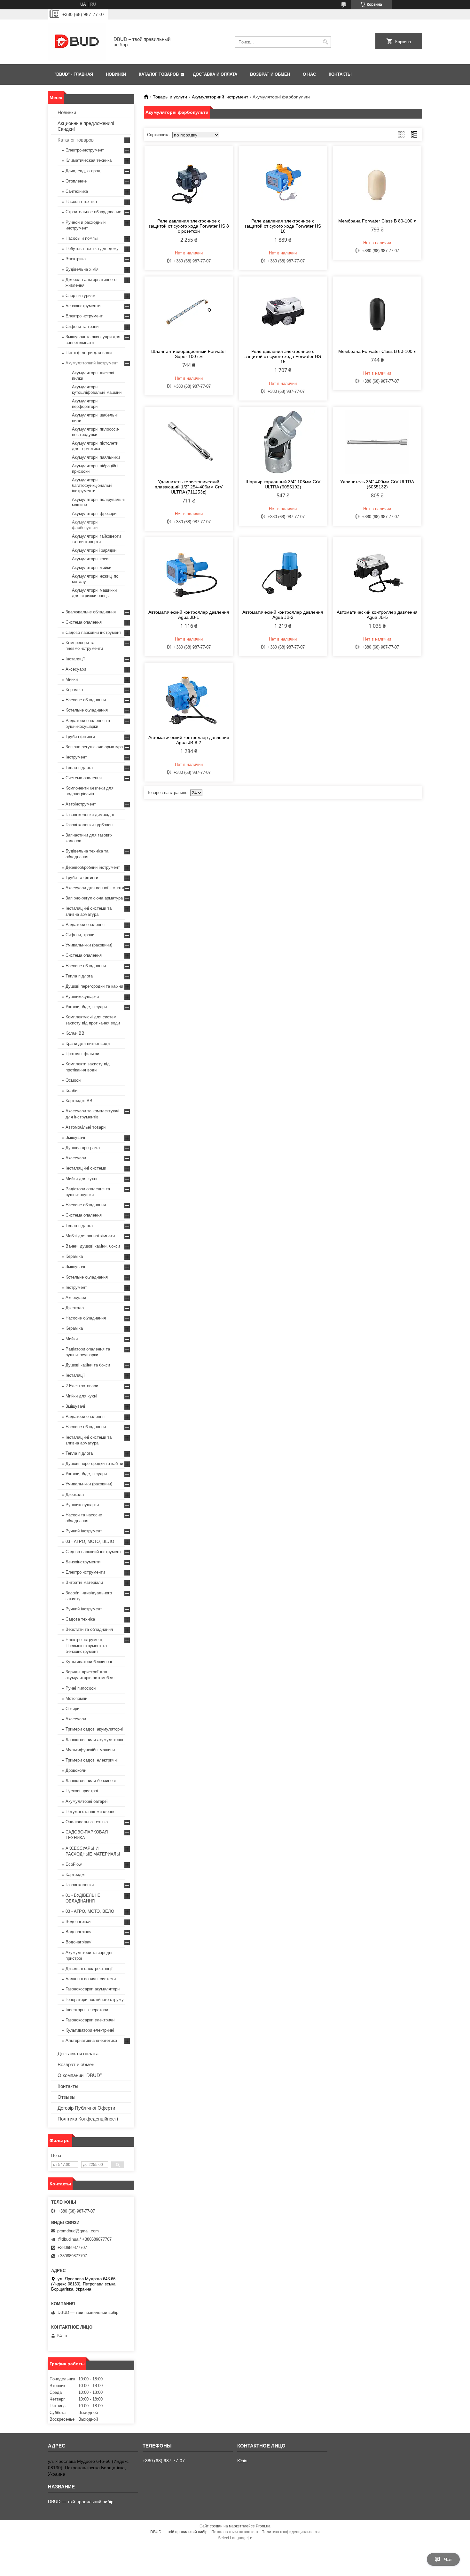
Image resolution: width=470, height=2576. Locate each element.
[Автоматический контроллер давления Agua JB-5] (377, 572)
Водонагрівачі (79, 1922)
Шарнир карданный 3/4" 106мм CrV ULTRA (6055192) (283, 484)
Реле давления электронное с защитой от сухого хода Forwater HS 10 (283, 226)
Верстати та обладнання (89, 1629)
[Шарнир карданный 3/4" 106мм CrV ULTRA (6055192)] (283, 442)
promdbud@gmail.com (78, 2231)
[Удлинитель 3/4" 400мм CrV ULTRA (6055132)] (377, 442)
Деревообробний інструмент (93, 867)
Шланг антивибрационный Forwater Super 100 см (189, 354)
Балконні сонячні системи (91, 1979)
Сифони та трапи (82, 327)
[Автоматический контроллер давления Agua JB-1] (189, 572)
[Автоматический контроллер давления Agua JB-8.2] (189, 698)
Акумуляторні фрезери (94, 514)
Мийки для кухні (81, 1179)
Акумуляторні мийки (92, 568)
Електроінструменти (85, 1572)
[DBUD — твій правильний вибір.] (77, 42)
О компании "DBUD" (80, 2075)
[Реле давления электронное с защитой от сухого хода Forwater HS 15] (283, 312)
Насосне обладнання (86, 700)
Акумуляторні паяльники (96, 457)
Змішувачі (75, 1137)
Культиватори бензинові (89, 1662)
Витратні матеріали (84, 1582)
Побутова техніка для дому (92, 249)
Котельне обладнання (87, 710)
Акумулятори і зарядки (94, 550)
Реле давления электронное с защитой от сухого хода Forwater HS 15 (283, 356)
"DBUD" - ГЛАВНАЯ (74, 74)
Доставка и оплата (78, 2054)
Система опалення (84, 622)
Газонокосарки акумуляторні (93, 1989)
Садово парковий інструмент (93, 632)
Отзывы (67, 2097)
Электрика (76, 259)
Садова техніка (80, 1619)
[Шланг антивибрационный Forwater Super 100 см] (189, 312)
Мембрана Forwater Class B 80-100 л (377, 221)
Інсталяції (75, 659)
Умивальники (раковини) (89, 945)
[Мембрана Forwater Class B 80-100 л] (377, 181)
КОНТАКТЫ (340, 74)
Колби (71, 1090)
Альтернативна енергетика (91, 2040)
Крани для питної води (88, 1043)
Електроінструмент (84, 316)
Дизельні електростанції (89, 1969)
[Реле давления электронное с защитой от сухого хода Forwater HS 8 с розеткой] (189, 181)
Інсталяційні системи (86, 1168)
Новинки (67, 112)
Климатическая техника (89, 160)
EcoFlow (74, 1864)
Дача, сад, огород (83, 171)
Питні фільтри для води (89, 353)
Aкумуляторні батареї (87, 1801)
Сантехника (77, 191)
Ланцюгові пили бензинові (91, 1781)
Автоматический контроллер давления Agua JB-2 (283, 615)
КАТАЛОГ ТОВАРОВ (159, 74)
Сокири (72, 1709)
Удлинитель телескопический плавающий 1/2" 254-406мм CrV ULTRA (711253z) (189, 487)
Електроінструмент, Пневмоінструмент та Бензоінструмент (86, 1645)
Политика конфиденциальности (291, 2532)
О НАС (309, 74)
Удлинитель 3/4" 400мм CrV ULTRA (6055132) (377, 484)
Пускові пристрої (82, 1791)
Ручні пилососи (81, 1688)
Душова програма (83, 1148)
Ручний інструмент (84, 1531)
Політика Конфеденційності (88, 2119)
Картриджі (75, 1875)
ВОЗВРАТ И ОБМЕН (270, 74)
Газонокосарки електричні (90, 2020)
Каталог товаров (76, 140)
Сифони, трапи (80, 935)
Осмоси (73, 1080)
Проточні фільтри (82, 1054)
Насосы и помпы (82, 238)
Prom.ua (263, 2526)
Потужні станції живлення (90, 1812)
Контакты (68, 2086)
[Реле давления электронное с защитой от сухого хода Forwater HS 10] (283, 181)
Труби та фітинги (82, 878)
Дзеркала (75, 1308)
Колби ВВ (75, 1033)
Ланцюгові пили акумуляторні (94, 1740)
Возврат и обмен (76, 2064)
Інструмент (76, 757)
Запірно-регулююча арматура (94, 747)
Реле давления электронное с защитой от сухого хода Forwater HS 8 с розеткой (189, 226)
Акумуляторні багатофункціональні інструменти (92, 485)
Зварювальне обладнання (91, 612)
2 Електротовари (82, 1386)
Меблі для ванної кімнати (90, 1236)
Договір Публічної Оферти (86, 2108)
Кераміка (74, 690)
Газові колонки (80, 1885)
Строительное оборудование (93, 212)
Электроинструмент (85, 150)
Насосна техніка (81, 202)
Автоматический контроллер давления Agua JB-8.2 (189, 740)
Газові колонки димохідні (90, 815)
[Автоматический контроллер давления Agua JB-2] (283, 572)
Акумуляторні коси (90, 559)
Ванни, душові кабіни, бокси (93, 1246)
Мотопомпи (76, 1698)
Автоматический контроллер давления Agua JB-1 (189, 615)
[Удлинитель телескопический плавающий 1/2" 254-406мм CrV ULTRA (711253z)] (189, 442)
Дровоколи (76, 1770)
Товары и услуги (170, 97)
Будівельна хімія (82, 269)
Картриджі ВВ (79, 1101)
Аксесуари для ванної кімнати (95, 888)
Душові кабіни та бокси (88, 1365)
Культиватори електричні (90, 2030)
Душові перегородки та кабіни (94, 986)
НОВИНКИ (116, 74)
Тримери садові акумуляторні (94, 1729)
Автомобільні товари (86, 1127)
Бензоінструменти (83, 306)
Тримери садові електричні (92, 1760)
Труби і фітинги (80, 737)
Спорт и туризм (80, 296)
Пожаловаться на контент (235, 2532)
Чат (448, 2559)
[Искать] (325, 42)
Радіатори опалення (85, 925)
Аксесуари (76, 669)
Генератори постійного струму (95, 2000)
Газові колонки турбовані (90, 825)
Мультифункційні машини (90, 1750)
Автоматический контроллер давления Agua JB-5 (377, 615)
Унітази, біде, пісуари (86, 1007)
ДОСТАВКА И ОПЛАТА (215, 74)
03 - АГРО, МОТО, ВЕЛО (90, 1541)
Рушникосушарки (82, 996)
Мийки (72, 679)
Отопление (76, 181)
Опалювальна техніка (87, 1822)
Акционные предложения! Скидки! (86, 126)
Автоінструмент (81, 804)
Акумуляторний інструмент (220, 97)
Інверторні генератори (87, 2010)
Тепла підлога (79, 768)
